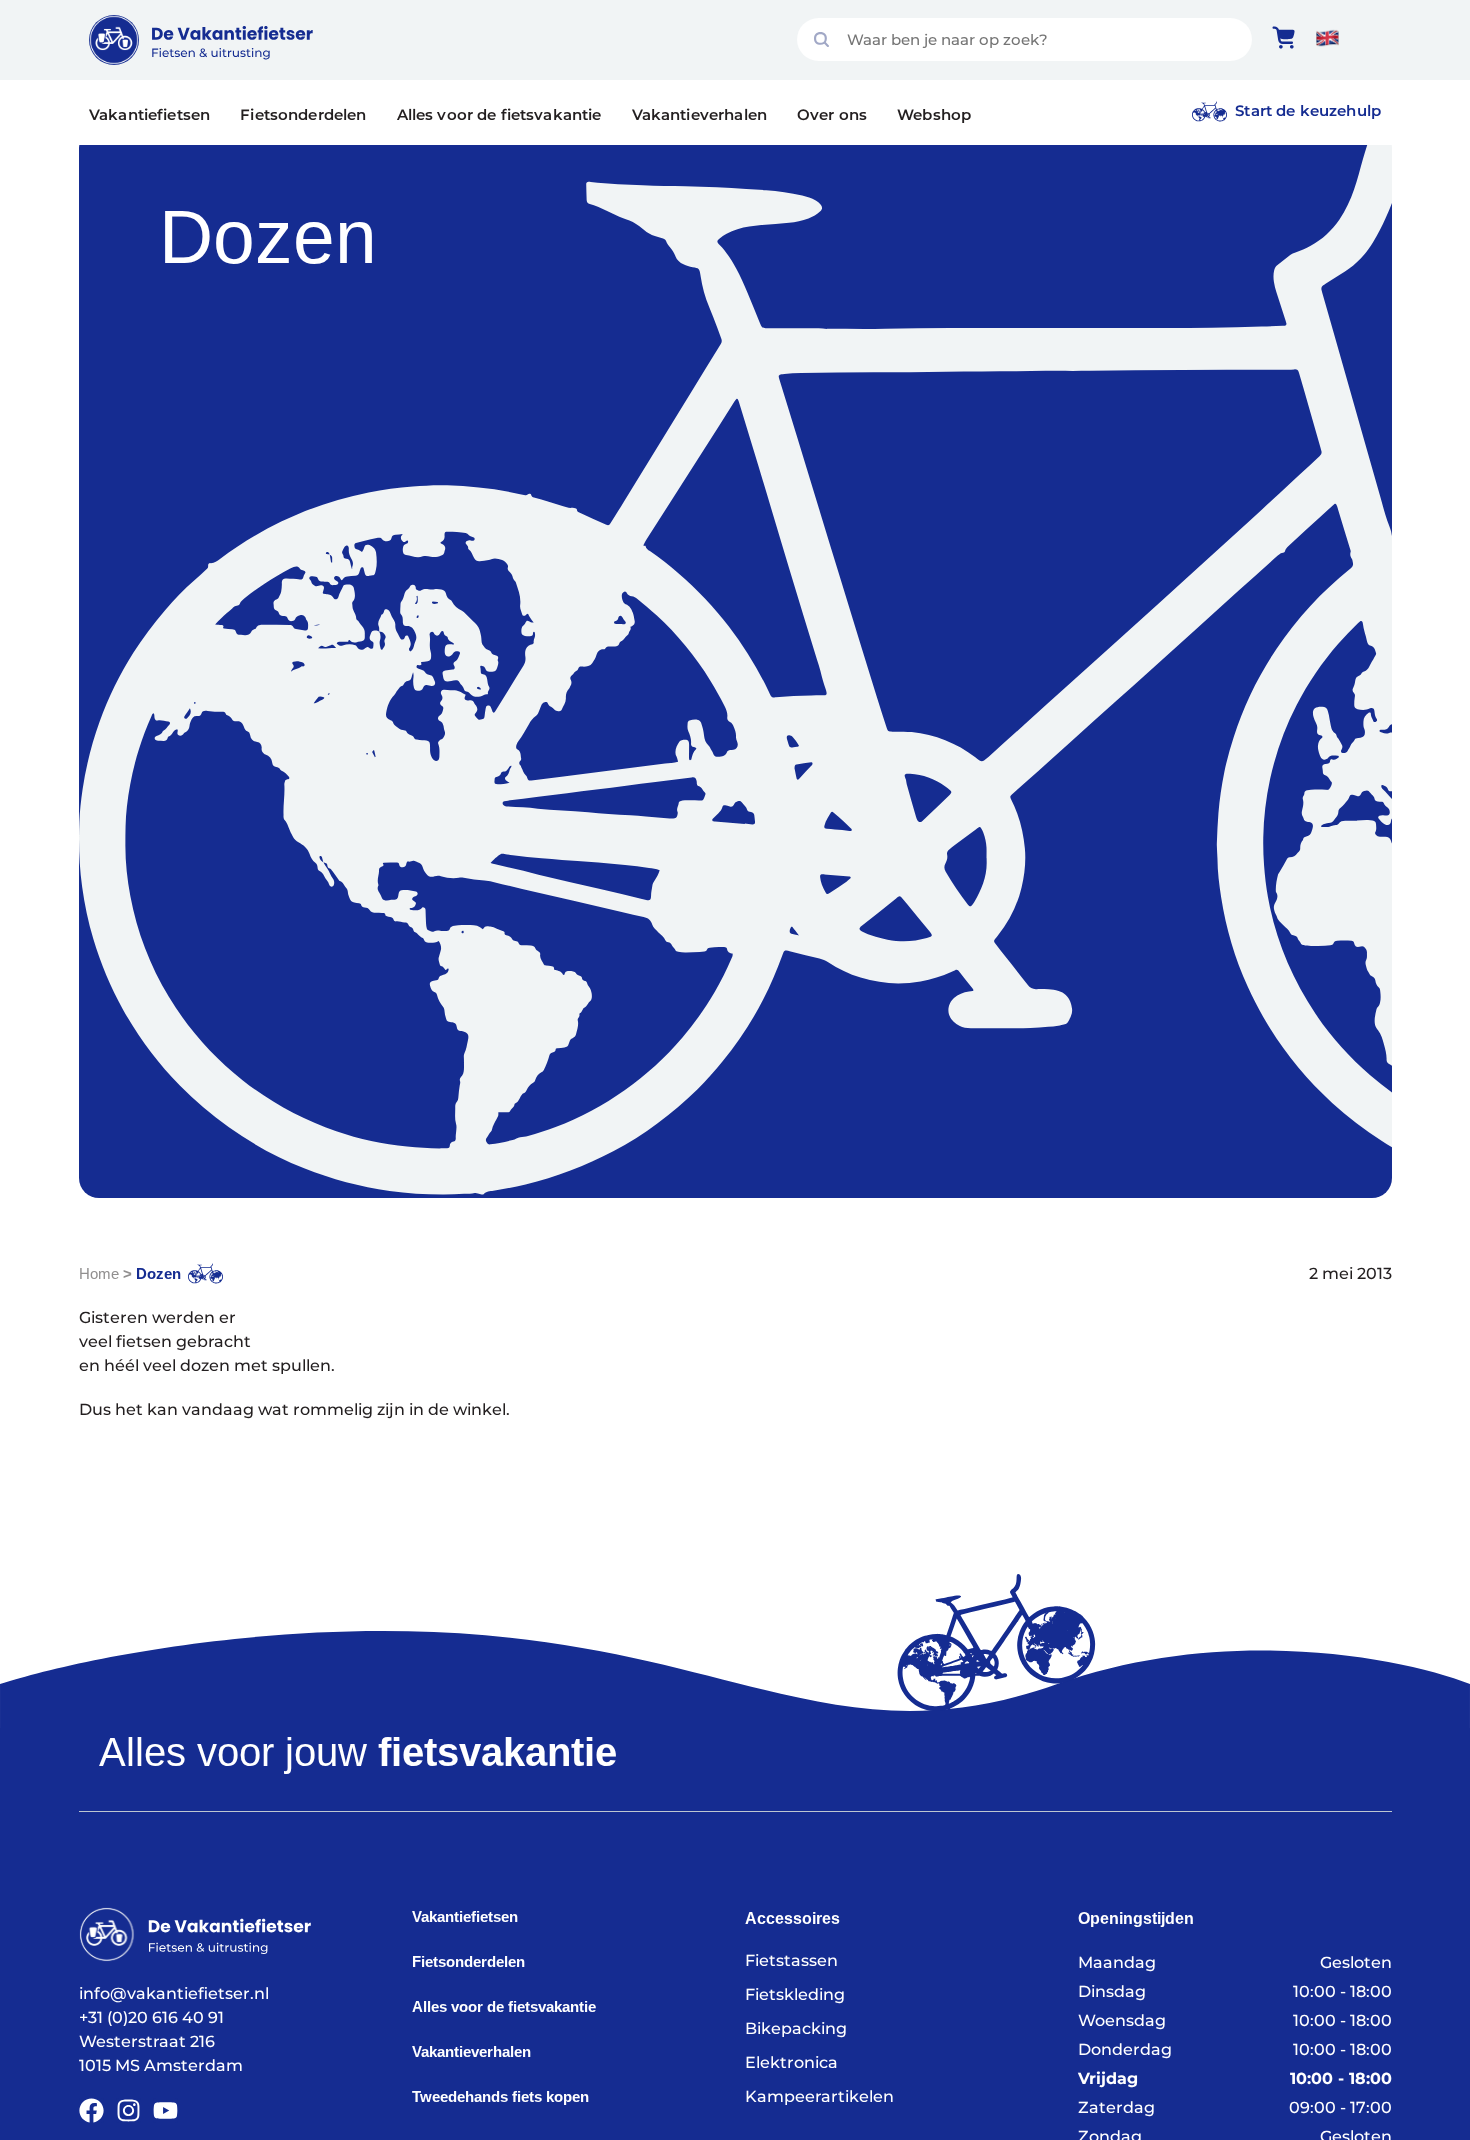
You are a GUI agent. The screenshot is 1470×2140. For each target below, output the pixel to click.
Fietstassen (791, 1960)
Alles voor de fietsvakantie (499, 114)
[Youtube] (165, 2110)
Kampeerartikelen (819, 2096)
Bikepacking (796, 2028)
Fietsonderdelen (303, 114)
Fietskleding (795, 1994)
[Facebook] (91, 2110)
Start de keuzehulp (1308, 110)
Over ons (832, 114)
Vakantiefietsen (149, 114)
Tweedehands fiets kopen (500, 2096)
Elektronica (791, 2062)
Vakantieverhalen (699, 114)
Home (99, 1273)
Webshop (934, 114)
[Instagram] (128, 2110)
